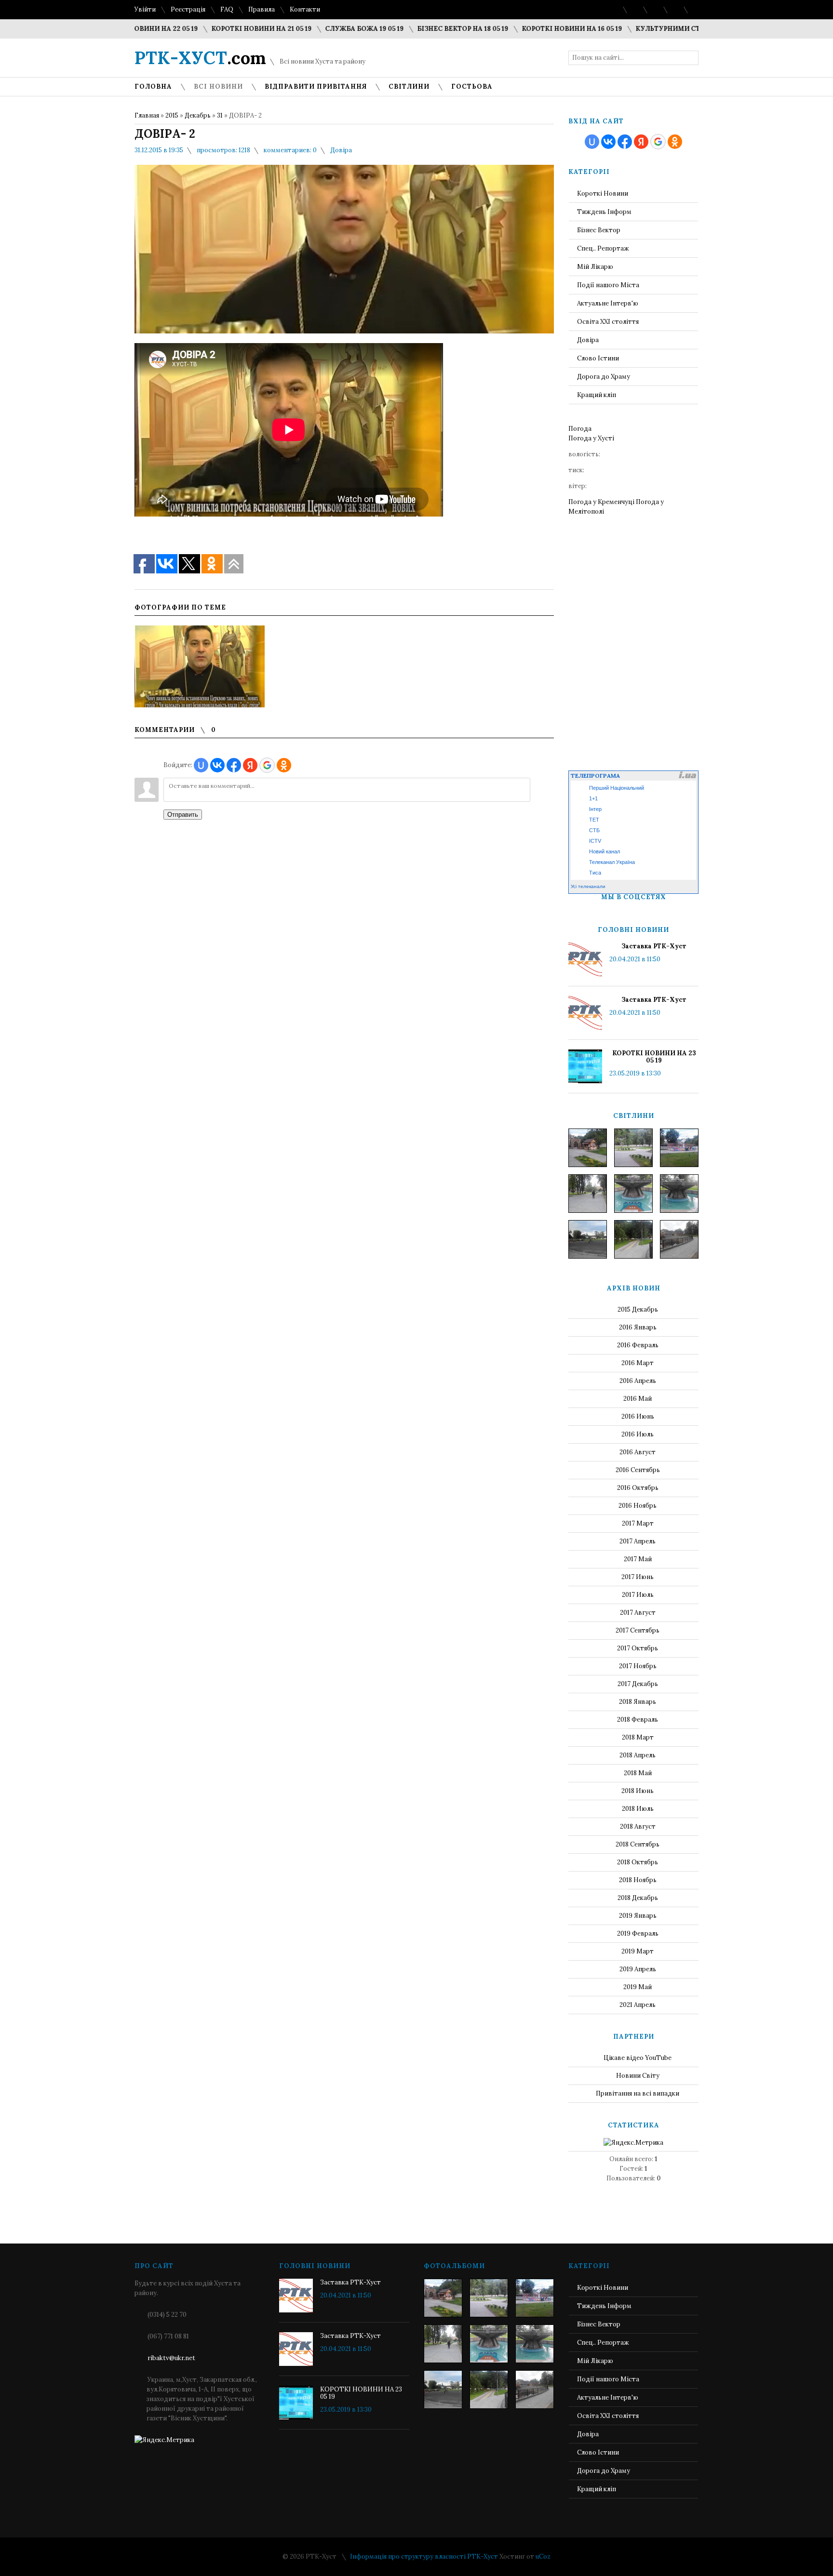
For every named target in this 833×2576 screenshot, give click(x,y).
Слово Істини (598, 358)
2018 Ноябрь (638, 1880)
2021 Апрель (638, 2005)
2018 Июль (638, 1809)
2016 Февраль (638, 1345)
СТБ (594, 830)
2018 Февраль (638, 1720)
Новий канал (605, 851)
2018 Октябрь (638, 1862)
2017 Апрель (638, 1541)
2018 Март (638, 1737)
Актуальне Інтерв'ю (608, 303)
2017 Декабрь (638, 1684)
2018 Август (638, 1826)
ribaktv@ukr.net (171, 2358)
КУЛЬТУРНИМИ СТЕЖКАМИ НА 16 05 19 (658, 29)
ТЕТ (594, 820)
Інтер (595, 809)
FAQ (227, 9)
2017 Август (638, 1613)
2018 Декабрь (638, 1898)
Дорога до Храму (604, 377)
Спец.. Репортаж (603, 248)
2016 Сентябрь (638, 1470)
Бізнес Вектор (599, 230)
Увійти (145, 9)
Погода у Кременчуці (601, 502)
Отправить (183, 815)
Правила (262, 9)
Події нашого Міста (608, 285)
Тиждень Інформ (604, 212)
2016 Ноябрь (638, 1506)
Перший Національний (617, 788)
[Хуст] (588, 1148)
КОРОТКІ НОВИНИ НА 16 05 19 (527, 29)
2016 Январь (638, 1327)
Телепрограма (595, 776)
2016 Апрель (638, 1381)
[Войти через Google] (267, 765)
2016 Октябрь (638, 1488)
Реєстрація (188, 9)
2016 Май (638, 1399)
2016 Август (638, 1452)
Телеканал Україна (612, 862)
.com (200, 58)
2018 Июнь (638, 1791)
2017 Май (638, 1559)
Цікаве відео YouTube (638, 2058)
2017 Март (638, 1523)
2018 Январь (638, 1702)
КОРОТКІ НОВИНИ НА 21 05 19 (217, 29)
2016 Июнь (638, 1416)
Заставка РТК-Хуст (654, 946)
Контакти (305, 9)
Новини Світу (638, 2076)
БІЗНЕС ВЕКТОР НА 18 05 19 (418, 29)
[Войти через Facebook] (234, 765)
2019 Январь (638, 1916)
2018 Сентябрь (638, 1844)
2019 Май (638, 1987)
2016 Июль (638, 1434)
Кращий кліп (597, 395)
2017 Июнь (638, 1577)
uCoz (543, 2556)
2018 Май (638, 1773)
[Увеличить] (200, 666)
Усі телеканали (588, 886)
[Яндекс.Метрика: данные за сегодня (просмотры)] (633, 2143)
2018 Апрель (638, 1755)
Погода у (591, 438)
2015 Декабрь (638, 1309)
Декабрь (198, 115)
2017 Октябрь (638, 1648)
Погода (580, 429)
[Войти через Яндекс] (250, 765)
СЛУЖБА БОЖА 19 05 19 (320, 29)
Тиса (595, 873)
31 (220, 115)
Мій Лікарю (595, 267)
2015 (172, 115)
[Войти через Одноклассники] (284, 765)
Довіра (341, 150)
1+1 (593, 798)
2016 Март (638, 1363)
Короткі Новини (603, 193)
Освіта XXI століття (608, 322)
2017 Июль (638, 1595)
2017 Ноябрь (638, 1666)
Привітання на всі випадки (638, 2093)
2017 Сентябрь (638, 1630)
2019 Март (638, 1951)
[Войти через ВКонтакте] (217, 765)
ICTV (595, 841)
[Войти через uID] (201, 765)
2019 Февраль (638, 1933)
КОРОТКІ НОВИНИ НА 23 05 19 (654, 1057)
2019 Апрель (638, 1969)
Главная (147, 115)
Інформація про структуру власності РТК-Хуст (424, 2556)
